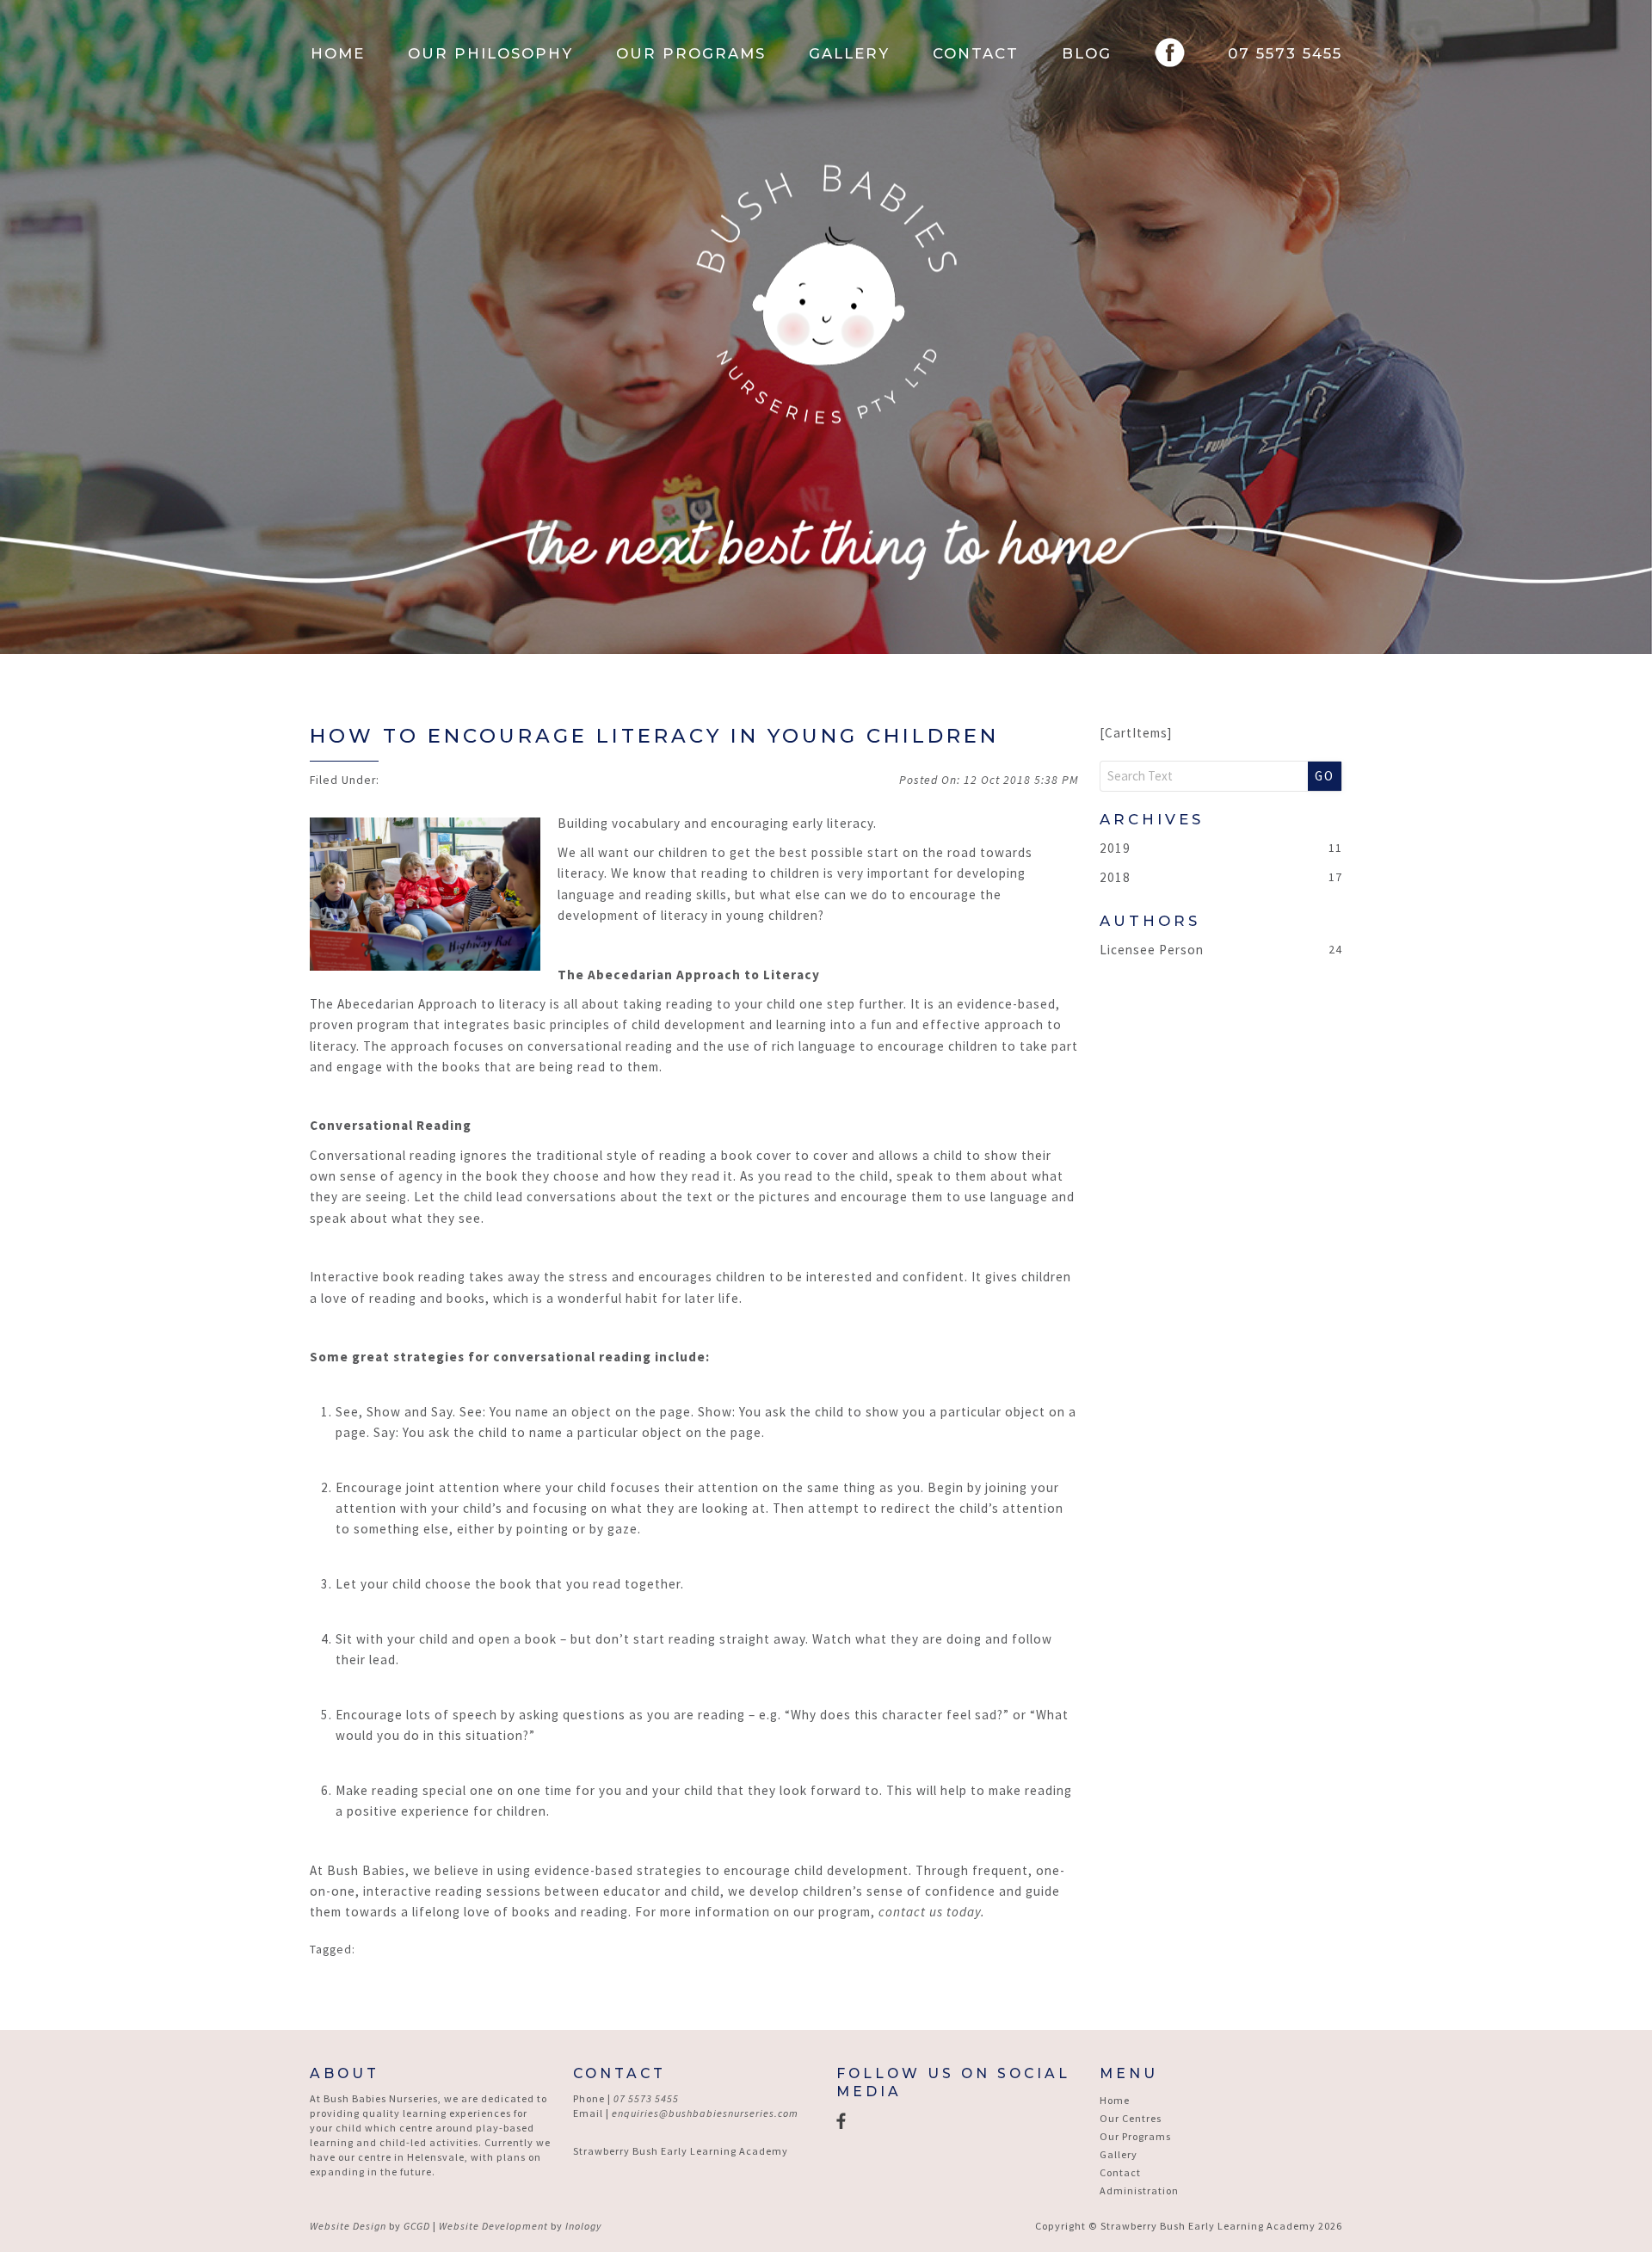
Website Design (348, 2226)
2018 (1115, 877)
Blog (1087, 53)
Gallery (849, 53)
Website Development (493, 2226)
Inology (583, 2226)
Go (1325, 776)
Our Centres (1131, 2118)
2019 (1115, 848)
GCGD (417, 2226)
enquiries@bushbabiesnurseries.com (705, 2113)
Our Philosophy (490, 53)
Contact (976, 53)
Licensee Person (1152, 950)
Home (338, 53)
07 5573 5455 (1285, 53)
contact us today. (932, 1912)
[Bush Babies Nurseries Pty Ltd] (826, 295)
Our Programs (691, 53)
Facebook (1170, 52)
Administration (1139, 2190)
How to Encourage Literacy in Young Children (654, 736)
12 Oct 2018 (1021, 780)
